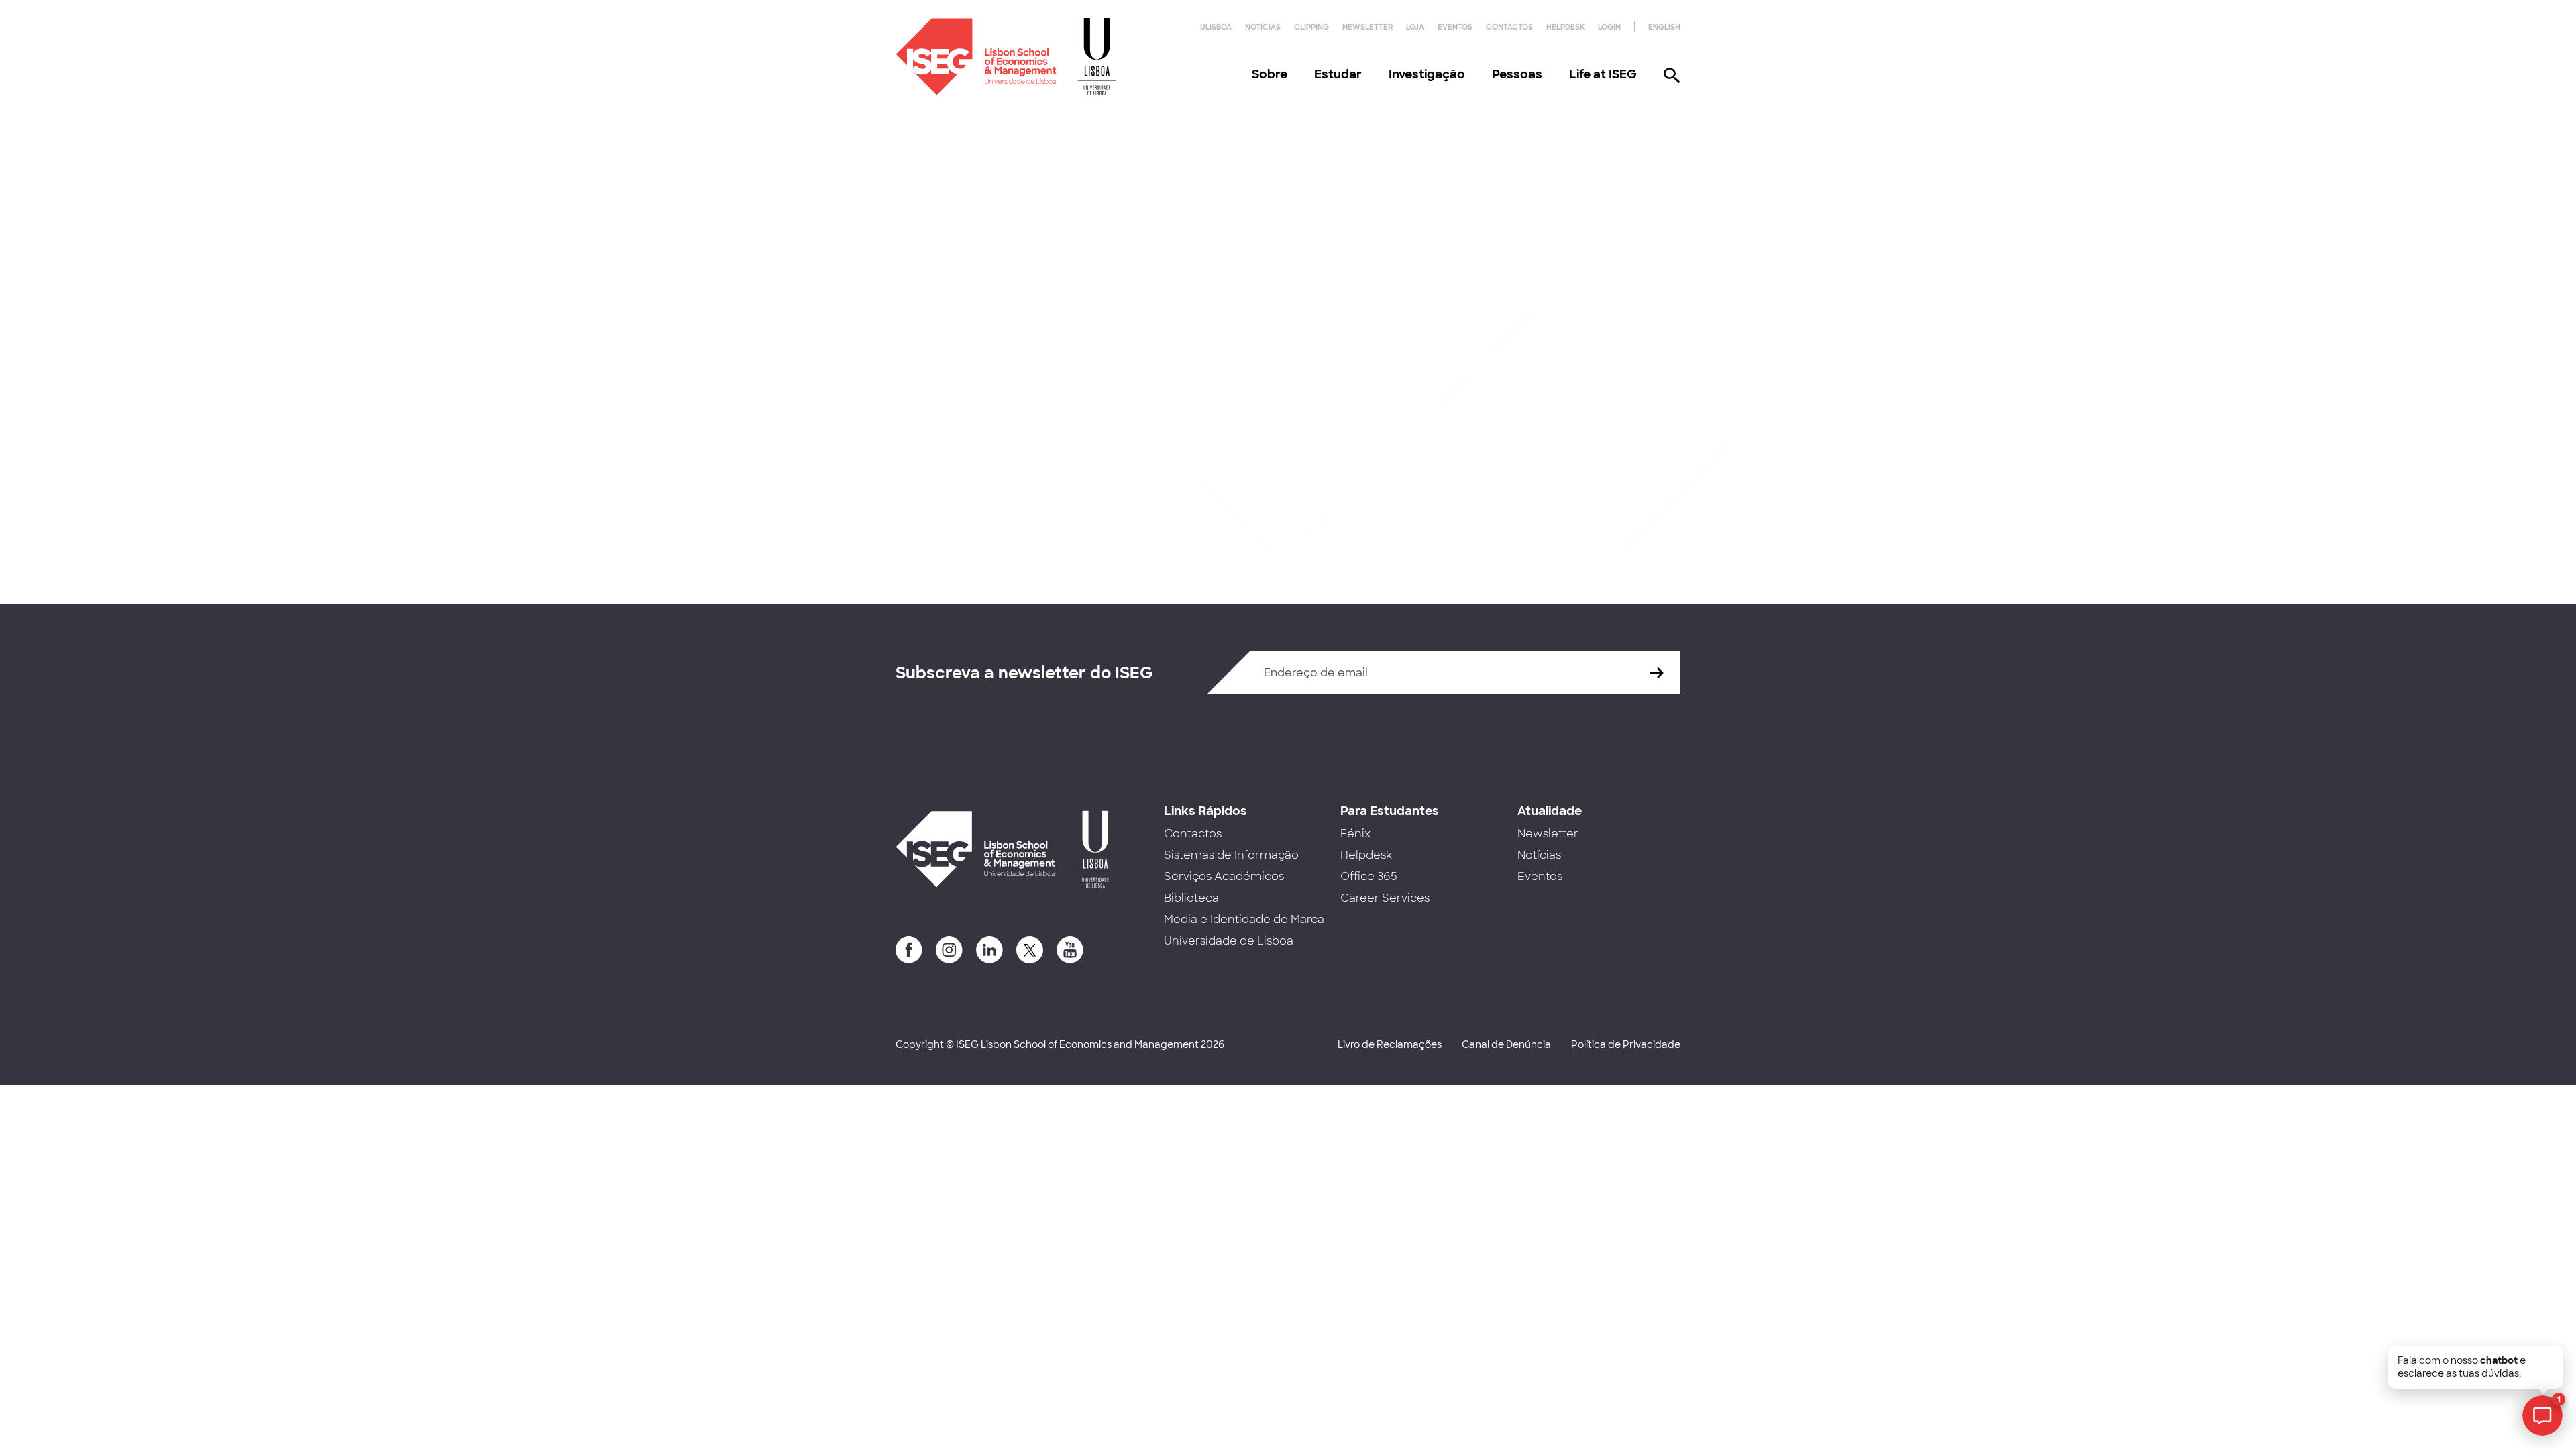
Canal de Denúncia (1506, 1044)
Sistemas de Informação (1231, 855)
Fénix (1355, 834)
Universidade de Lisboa (1229, 941)
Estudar (1338, 74)
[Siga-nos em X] (1030, 950)
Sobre (1270, 74)
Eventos (1455, 27)
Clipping (1311, 27)
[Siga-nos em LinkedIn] (989, 950)
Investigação (1427, 74)
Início (908, 213)
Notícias (1263, 27)
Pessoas (1517, 74)
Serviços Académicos (1224, 876)
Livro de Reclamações (1390, 1044)
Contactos (1509, 27)
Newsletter (1367, 27)
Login (1609, 27)
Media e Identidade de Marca (1244, 919)
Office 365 (1369, 876)
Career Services (1385, 898)
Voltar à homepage (969, 417)
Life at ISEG (1603, 74)
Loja (1415, 27)
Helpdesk (1565, 27)
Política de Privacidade (1626, 1044)
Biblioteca (1191, 898)
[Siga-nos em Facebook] (909, 950)
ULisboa (1216, 27)
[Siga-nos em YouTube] (1070, 950)
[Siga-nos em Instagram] (949, 950)
